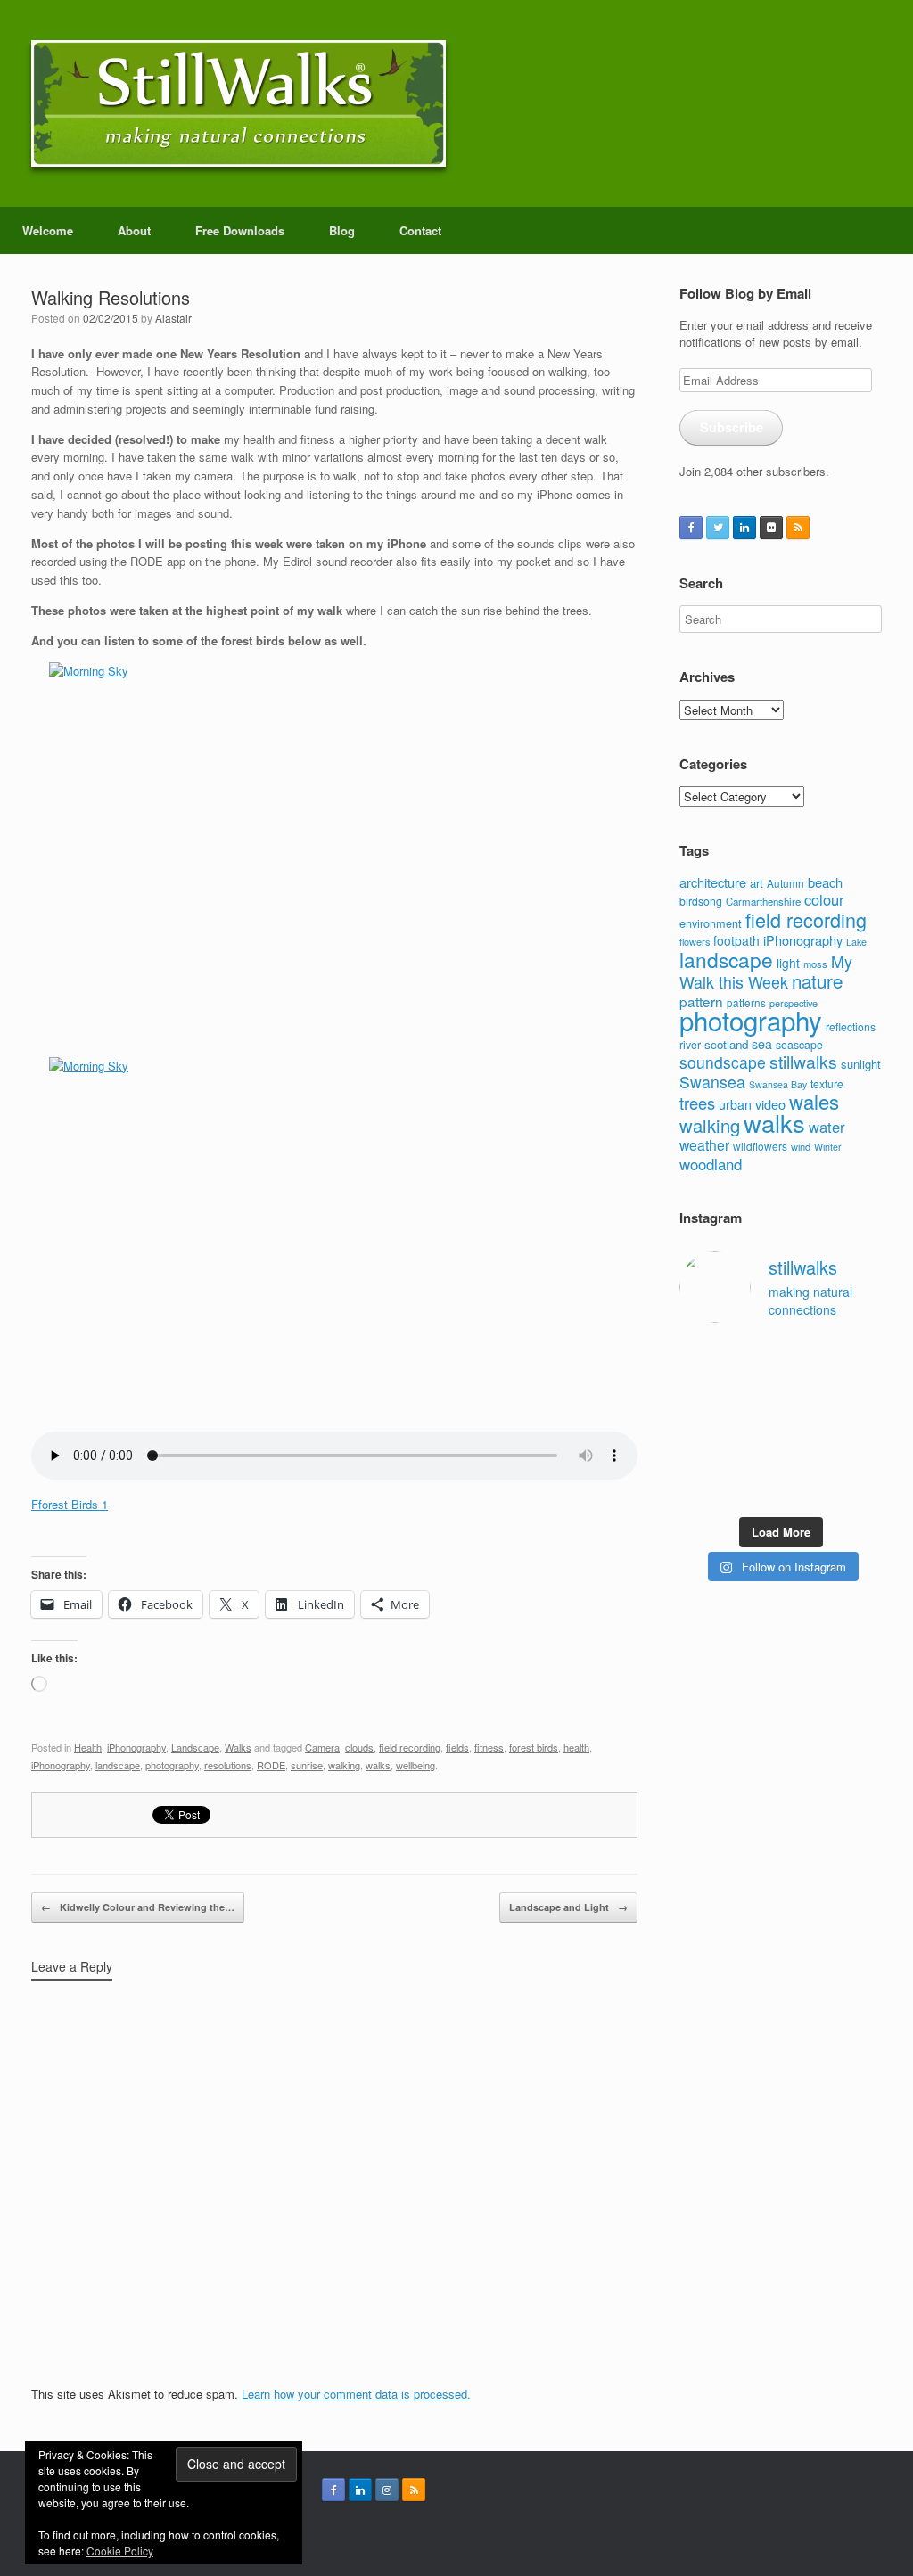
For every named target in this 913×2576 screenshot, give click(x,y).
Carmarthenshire (763, 901)
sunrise (307, 1765)
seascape (799, 1045)
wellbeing (415, 1765)
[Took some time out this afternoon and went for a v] (807, 1390)
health (576, 1747)
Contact (420, 230)
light (788, 963)
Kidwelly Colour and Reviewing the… (138, 1907)
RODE (271, 1765)
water (827, 1127)
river (690, 1045)
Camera (322, 1747)
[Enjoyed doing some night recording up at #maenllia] (701, 1456)
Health (88, 1747)
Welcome (48, 230)
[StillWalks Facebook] (691, 528)
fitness (489, 1747)
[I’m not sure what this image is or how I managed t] (860, 1423)
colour (824, 899)
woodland (711, 1164)
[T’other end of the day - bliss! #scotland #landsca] (754, 1456)
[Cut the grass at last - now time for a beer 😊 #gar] (860, 1456)
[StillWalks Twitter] (718, 528)
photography (172, 1765)
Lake (856, 942)
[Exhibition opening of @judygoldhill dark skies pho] (807, 1423)
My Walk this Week (766, 972)
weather (704, 1144)
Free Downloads (240, 230)
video (770, 1104)
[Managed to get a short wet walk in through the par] (754, 1423)
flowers (695, 941)
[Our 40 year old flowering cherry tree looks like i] (807, 1357)
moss (815, 964)
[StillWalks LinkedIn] (744, 528)
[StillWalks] (239, 103)
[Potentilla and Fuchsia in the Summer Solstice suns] (807, 1490)
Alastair (173, 318)
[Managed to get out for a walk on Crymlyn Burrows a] (754, 1490)
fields (457, 1747)
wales (814, 1101)
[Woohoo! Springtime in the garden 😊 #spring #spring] (701, 1390)
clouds (359, 1747)
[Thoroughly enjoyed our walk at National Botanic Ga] (860, 1357)
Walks (238, 1747)
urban (735, 1104)
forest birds (534, 1747)
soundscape (723, 1062)
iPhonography (136, 1747)
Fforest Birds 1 (70, 1504)
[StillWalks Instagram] (387, 2490)
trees (697, 1103)
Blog (342, 230)
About (134, 230)
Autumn (786, 883)
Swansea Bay (778, 1084)
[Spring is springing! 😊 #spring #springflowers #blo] (701, 1490)
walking (344, 1765)
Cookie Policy (120, 2551)
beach (825, 882)
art (757, 883)
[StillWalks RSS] (798, 528)
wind (801, 1146)
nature (817, 980)
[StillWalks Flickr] (771, 528)
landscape (118, 1765)
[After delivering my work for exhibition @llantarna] (860, 1490)
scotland (726, 1044)
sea (762, 1044)
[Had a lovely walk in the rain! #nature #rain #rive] (754, 1357)
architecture (713, 882)
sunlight (861, 1064)
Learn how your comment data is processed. (356, 2394)
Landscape (195, 1747)
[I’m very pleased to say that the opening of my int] (860, 1390)
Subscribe (732, 427)
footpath (736, 940)
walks (378, 1765)
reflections (851, 1026)
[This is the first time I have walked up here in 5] (701, 1357)
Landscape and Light (568, 1907)
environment (711, 923)
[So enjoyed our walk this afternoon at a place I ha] (754, 1390)
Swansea (712, 1082)
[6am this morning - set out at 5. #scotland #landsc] (807, 1456)
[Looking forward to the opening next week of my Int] (701, 1423)
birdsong (701, 901)
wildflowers (760, 1146)
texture (827, 1083)
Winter (828, 1147)
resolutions (228, 1765)
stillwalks (803, 1062)
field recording (410, 1747)
